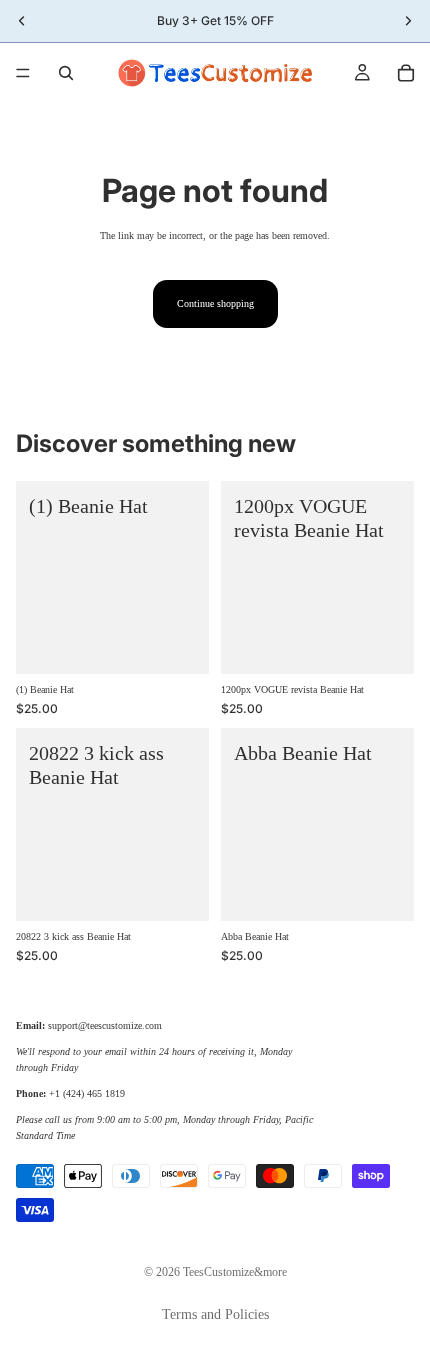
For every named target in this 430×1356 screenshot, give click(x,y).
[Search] (66, 73)
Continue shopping (215, 303)
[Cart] (406, 73)
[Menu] (23, 73)
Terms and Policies (215, 1314)
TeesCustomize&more (235, 1272)
